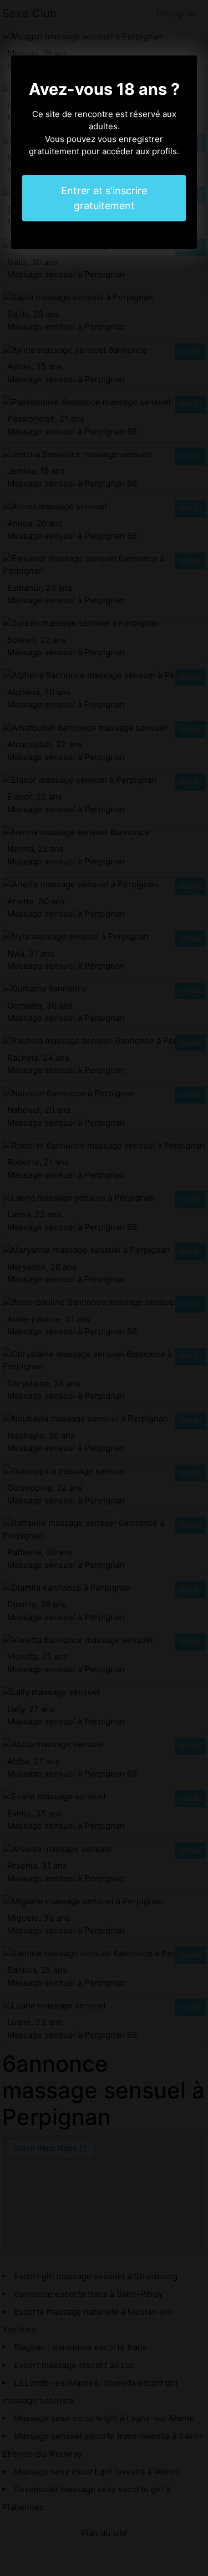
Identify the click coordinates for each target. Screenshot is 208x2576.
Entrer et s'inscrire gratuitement (104, 198)
